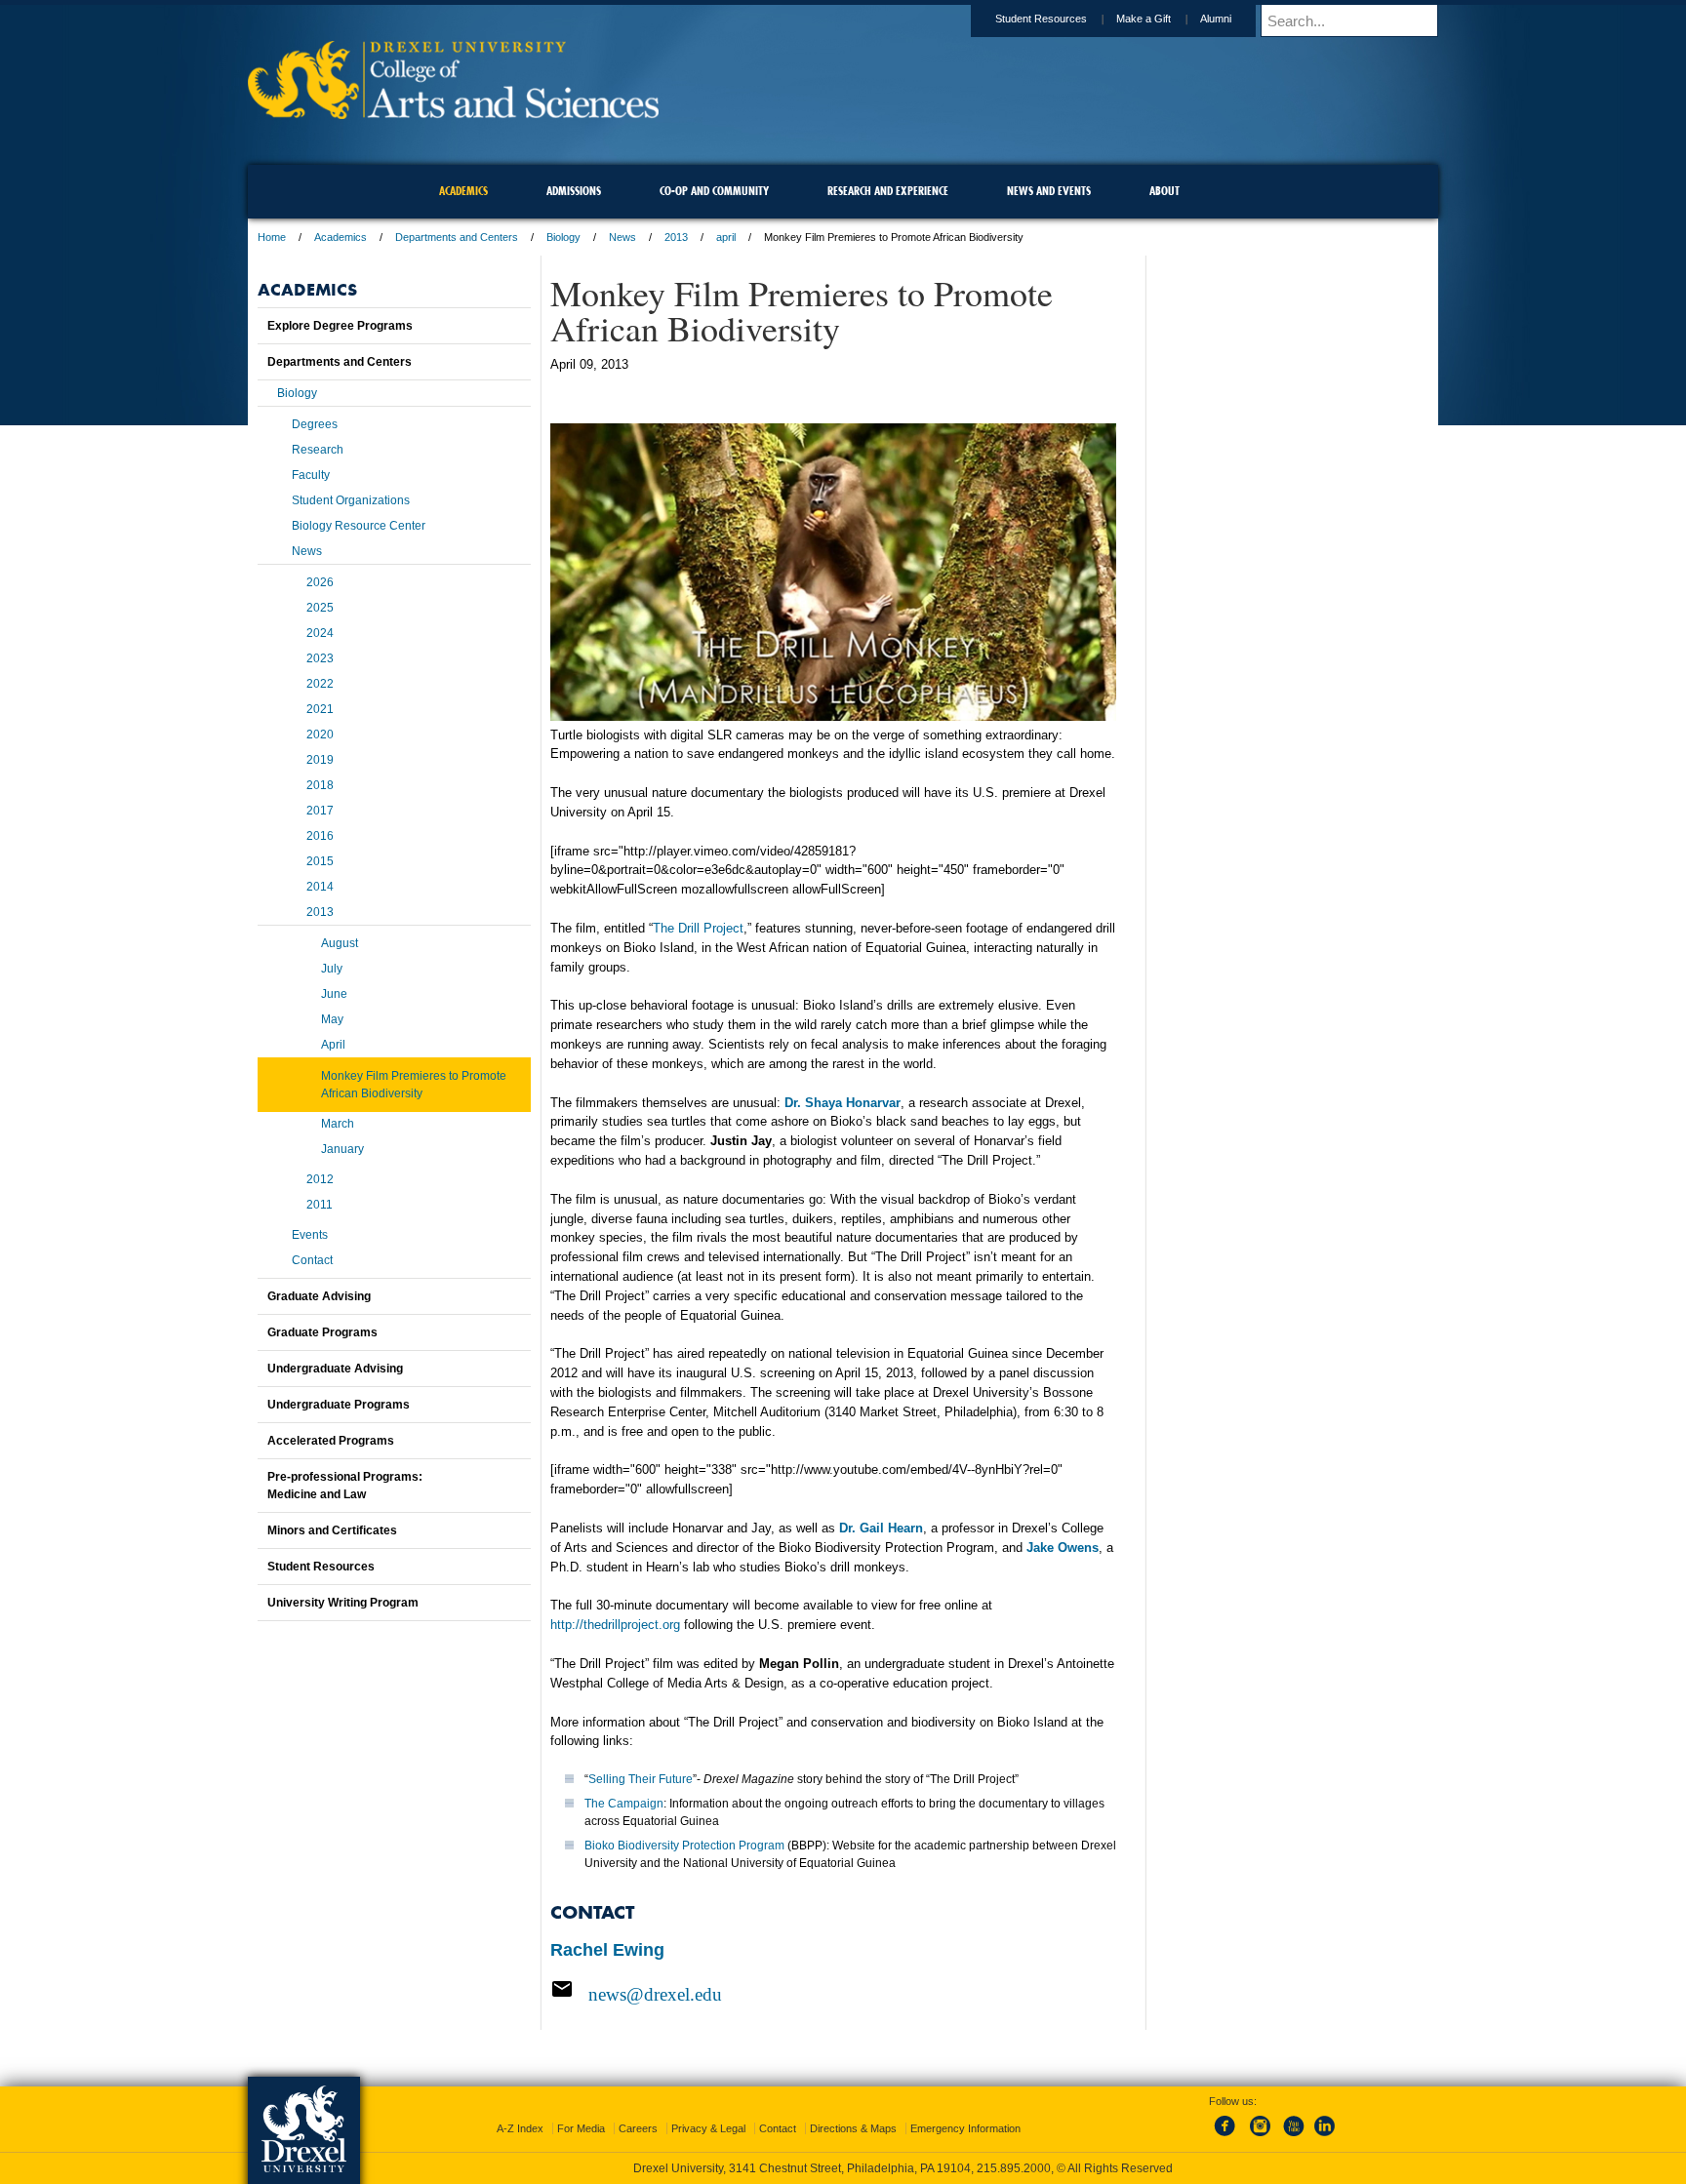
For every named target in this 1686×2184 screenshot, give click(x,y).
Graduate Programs (322, 1332)
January (342, 1149)
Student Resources (1041, 19)
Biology (563, 237)
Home (272, 237)
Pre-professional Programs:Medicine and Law (345, 1486)
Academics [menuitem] (463, 191)
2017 (320, 811)
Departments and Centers (457, 237)
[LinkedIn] (1325, 2137)
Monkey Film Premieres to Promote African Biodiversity (414, 1085)
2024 (320, 633)
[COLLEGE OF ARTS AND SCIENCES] (453, 113)
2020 (320, 735)
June (334, 994)
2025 (320, 608)
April (333, 1045)
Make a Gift (1144, 19)
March (338, 1124)
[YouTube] (1293, 2137)
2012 (320, 1179)
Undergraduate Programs (339, 1405)
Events (310, 1235)
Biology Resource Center (359, 526)
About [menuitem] (1164, 191)
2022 (320, 684)
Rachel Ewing (607, 1950)
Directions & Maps (853, 2128)
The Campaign (624, 1804)
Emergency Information (965, 2128)
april (726, 237)
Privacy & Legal (708, 2128)
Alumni (1216, 19)
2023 (320, 658)
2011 (320, 1205)
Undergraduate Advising (335, 1369)
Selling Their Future (641, 1779)
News (622, 237)
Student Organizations (351, 500)
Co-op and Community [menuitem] (714, 191)
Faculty (311, 475)
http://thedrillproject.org (615, 1625)
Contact (312, 1260)
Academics (341, 237)
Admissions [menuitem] (574, 191)
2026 (320, 582)
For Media (581, 2128)
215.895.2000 (1014, 2168)
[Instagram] (1261, 2137)
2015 (320, 861)
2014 (320, 887)
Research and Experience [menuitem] (888, 191)
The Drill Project (698, 928)
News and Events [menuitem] (1049, 191)
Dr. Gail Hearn (881, 1528)
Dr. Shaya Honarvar (843, 1103)
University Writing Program (343, 1603)
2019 (320, 760)
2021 (320, 709)
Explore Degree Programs (340, 326)
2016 (320, 836)
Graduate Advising (319, 1296)
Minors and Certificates (332, 1530)
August (340, 943)
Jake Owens (1063, 1548)
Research (318, 450)
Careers (638, 2128)
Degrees (315, 424)
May (332, 1019)
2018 (320, 785)
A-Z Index (520, 2128)
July (332, 969)
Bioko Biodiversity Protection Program (684, 1846)
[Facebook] (1228, 2137)
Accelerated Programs (331, 1441)
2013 (676, 237)
